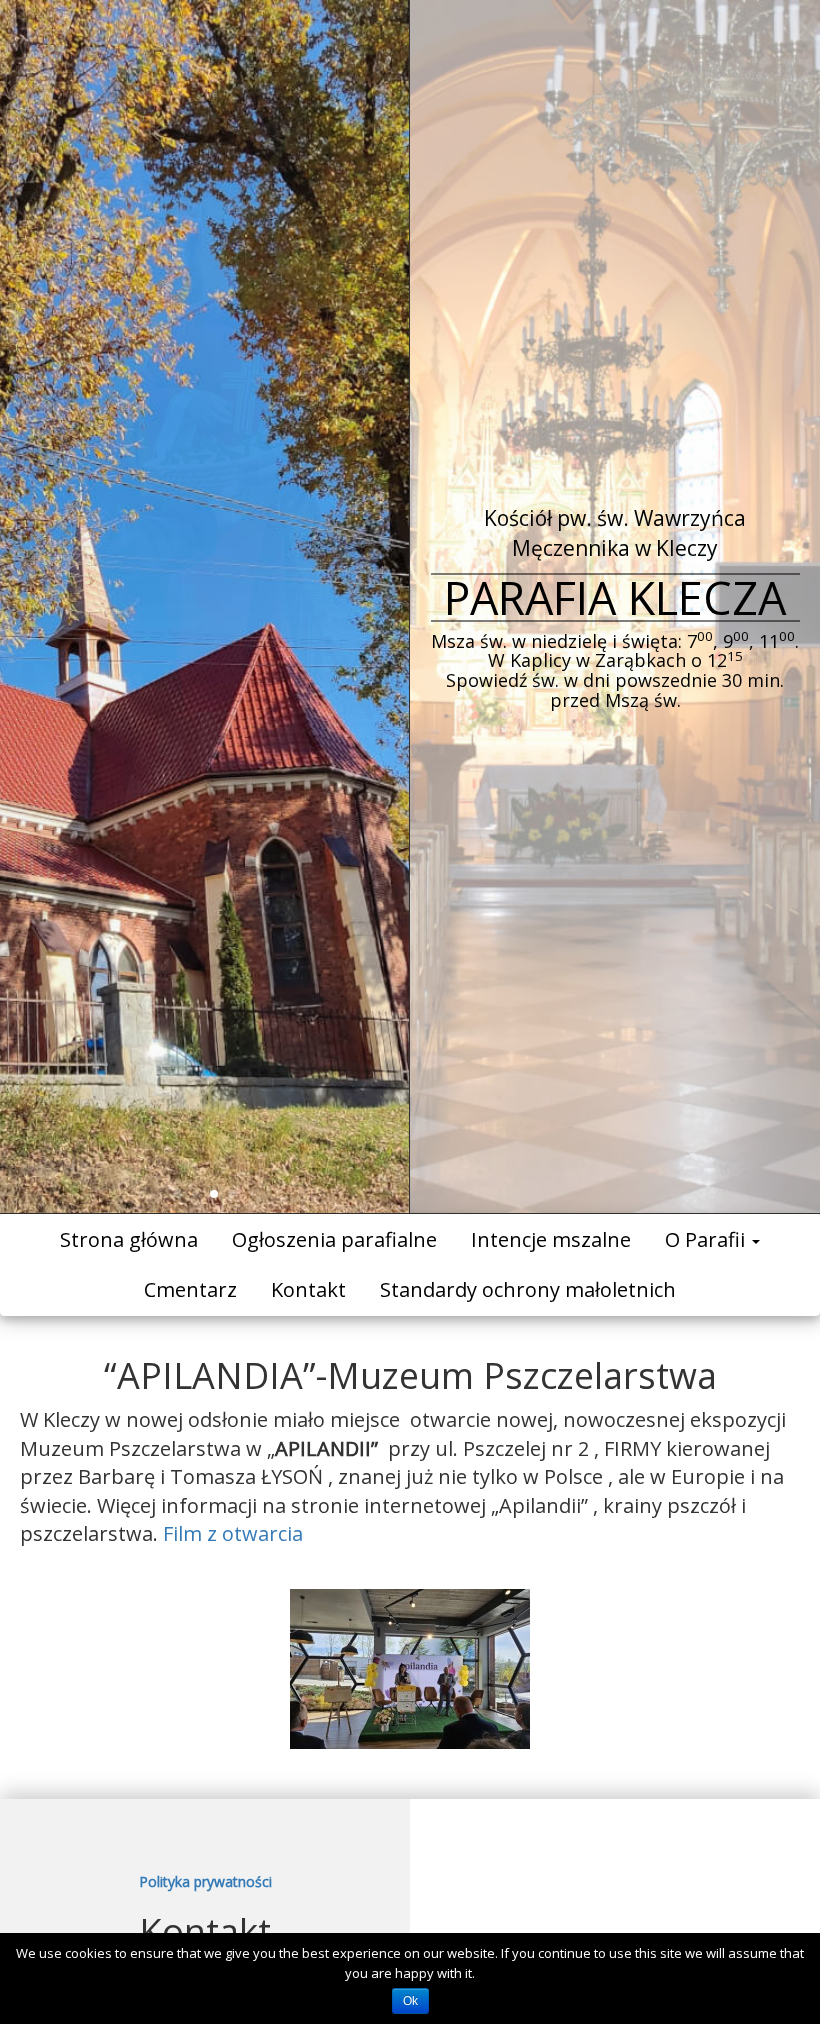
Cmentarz (190, 1289)
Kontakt (308, 1289)
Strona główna (129, 1239)
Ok (410, 2001)
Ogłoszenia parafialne (334, 1239)
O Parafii (707, 1239)
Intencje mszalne (551, 1239)
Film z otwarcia (233, 1533)
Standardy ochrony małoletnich (528, 1289)
